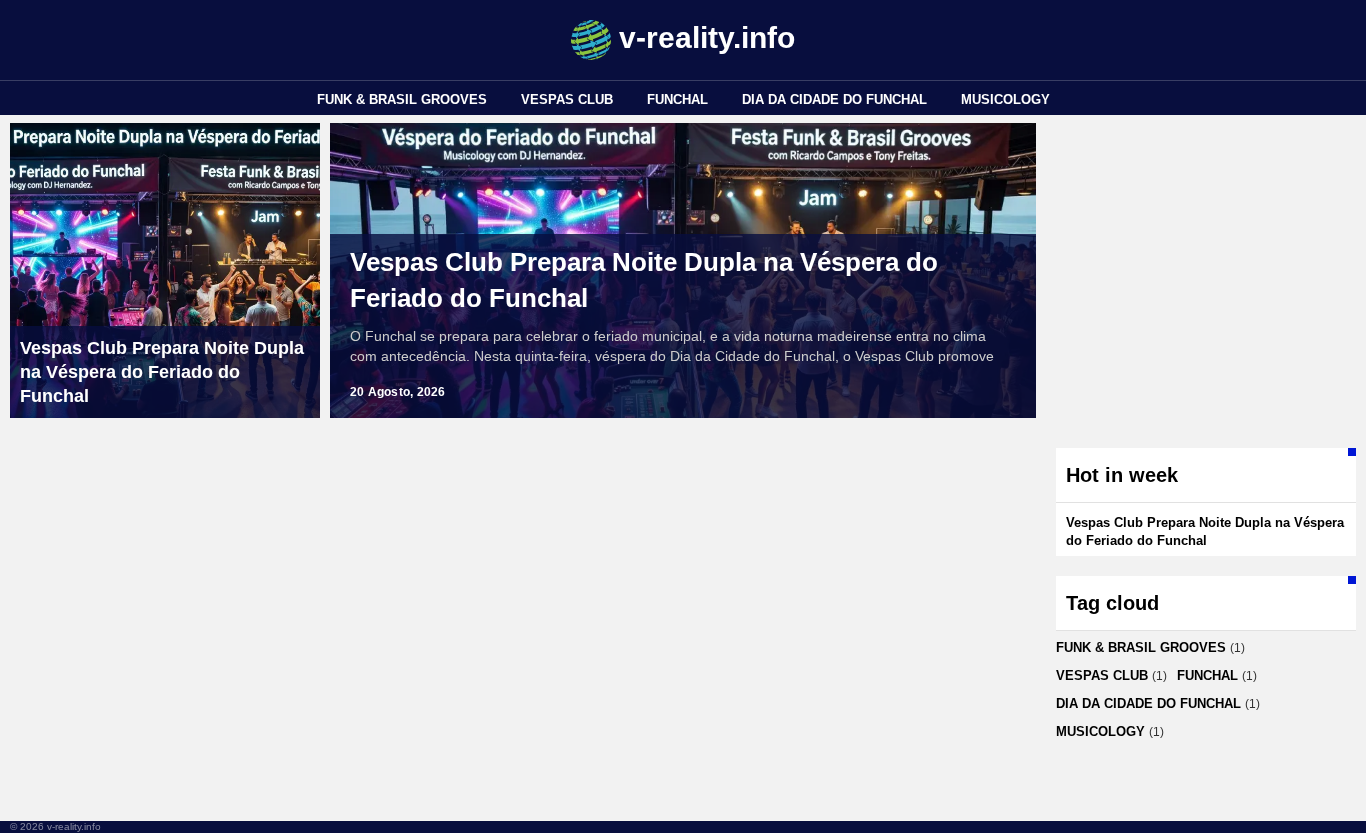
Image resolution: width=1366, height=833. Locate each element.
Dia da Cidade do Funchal (834, 99)
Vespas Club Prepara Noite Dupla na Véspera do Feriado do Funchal (644, 280)
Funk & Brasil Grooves (402, 99)
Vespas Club (567, 99)
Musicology (1005, 99)
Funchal (677, 99)
